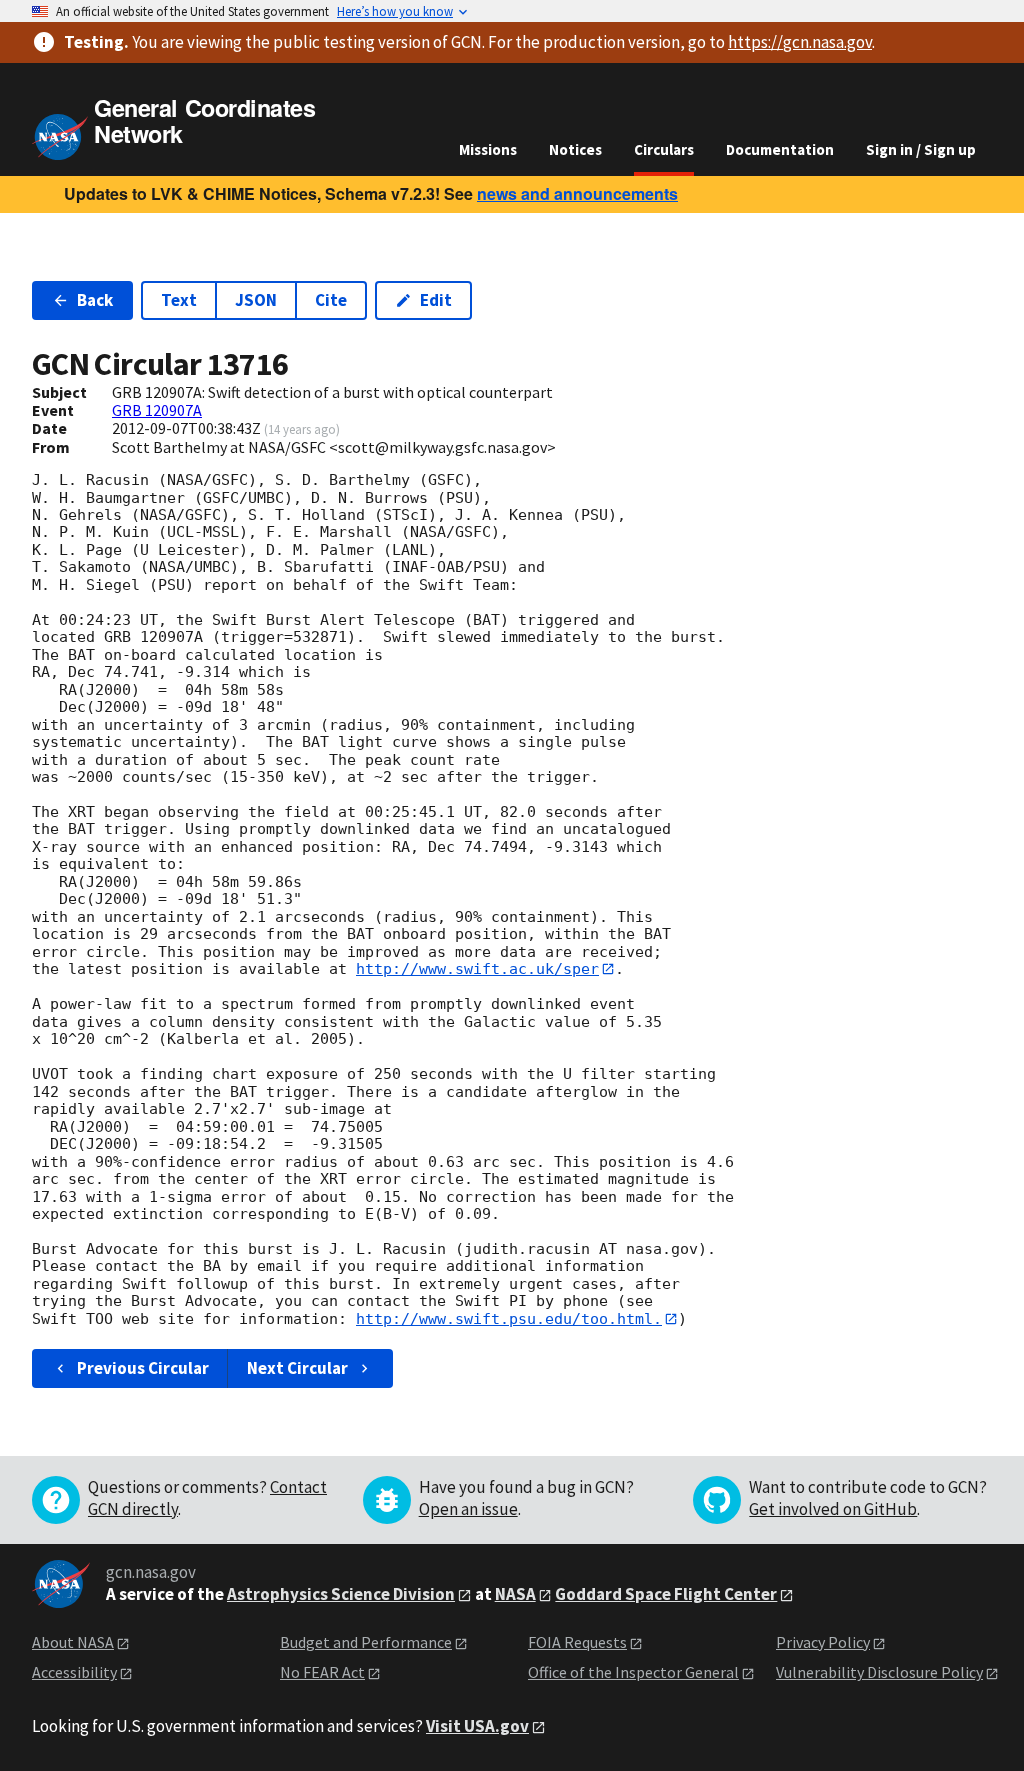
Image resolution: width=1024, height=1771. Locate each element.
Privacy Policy (823, 1642)
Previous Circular (143, 1368)
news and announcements (577, 193)
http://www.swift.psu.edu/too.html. (509, 1319)
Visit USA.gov (477, 1726)
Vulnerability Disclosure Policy (879, 1672)
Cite (331, 300)
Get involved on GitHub (833, 1509)
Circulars (664, 149)
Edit (436, 300)
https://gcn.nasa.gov (800, 42)
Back (95, 300)
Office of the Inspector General (633, 1672)
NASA (515, 1594)
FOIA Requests (577, 1642)
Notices (575, 149)
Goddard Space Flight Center (666, 1594)
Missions (488, 149)
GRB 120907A (157, 410)
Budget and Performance (366, 1642)
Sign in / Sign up (921, 149)
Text (179, 300)
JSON (256, 300)
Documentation (780, 149)
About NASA (73, 1642)
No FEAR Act (322, 1672)
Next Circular (297, 1368)
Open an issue (468, 1509)
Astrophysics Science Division (341, 1594)
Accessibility (74, 1672)
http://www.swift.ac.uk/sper (477, 969)
